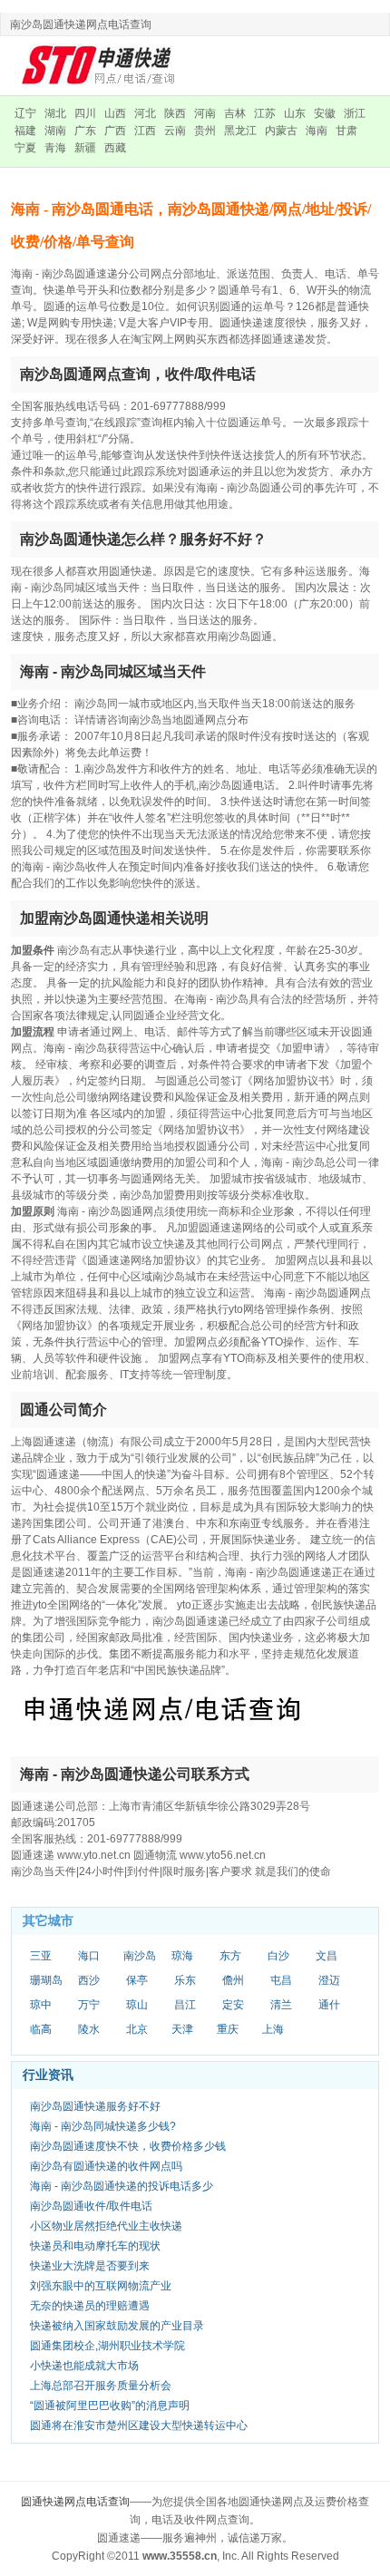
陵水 (89, 2029)
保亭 (137, 1980)
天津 (182, 2029)
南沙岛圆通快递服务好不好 (95, 2106)
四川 (85, 113)
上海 (273, 2029)
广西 (115, 131)
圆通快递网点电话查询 (75, 2502)
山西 (115, 113)
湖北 (55, 113)
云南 (175, 131)
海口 (89, 1956)
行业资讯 (48, 2075)
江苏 (265, 113)
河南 (205, 113)
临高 (41, 2029)
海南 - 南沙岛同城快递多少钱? (103, 2126)
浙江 (355, 113)
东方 (230, 1956)
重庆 (228, 2029)
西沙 (89, 1980)
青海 (55, 148)
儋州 (233, 1980)
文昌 (327, 1956)
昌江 (185, 2005)
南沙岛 (140, 1956)
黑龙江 (240, 131)
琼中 (41, 2005)
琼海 (182, 1956)
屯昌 (281, 1980)
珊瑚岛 (46, 1980)
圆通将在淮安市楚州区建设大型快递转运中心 (139, 2425)
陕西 (175, 113)
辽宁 (25, 113)
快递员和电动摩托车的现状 (95, 2246)
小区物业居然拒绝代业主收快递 (106, 2226)
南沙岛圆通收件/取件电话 (91, 2206)
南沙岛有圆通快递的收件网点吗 (106, 2166)
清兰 (281, 2005)
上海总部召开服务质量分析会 (101, 2386)
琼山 (137, 2005)
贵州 (205, 131)
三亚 (41, 1956)
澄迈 (329, 1980)
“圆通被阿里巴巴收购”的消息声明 (110, 2406)
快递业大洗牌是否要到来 (90, 2266)
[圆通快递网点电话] (100, 65)
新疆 (85, 148)
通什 (329, 2005)
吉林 (235, 113)
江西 (145, 131)
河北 (145, 113)
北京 (137, 2029)
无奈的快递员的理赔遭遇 (90, 2306)
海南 (317, 131)
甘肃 (346, 131)
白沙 (278, 1956)
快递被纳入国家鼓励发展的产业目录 (117, 2326)
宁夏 (25, 148)
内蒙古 (281, 131)
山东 (295, 113)
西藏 (115, 148)
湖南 (55, 131)
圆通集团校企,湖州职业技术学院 (107, 2346)
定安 (233, 2005)
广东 (85, 131)
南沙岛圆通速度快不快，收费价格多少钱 (128, 2146)
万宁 (89, 2005)
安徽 (325, 113)
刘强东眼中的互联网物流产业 (101, 2286)
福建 (25, 131)
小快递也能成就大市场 (84, 2366)
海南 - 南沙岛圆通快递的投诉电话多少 (122, 2186)
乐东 (185, 1980)
